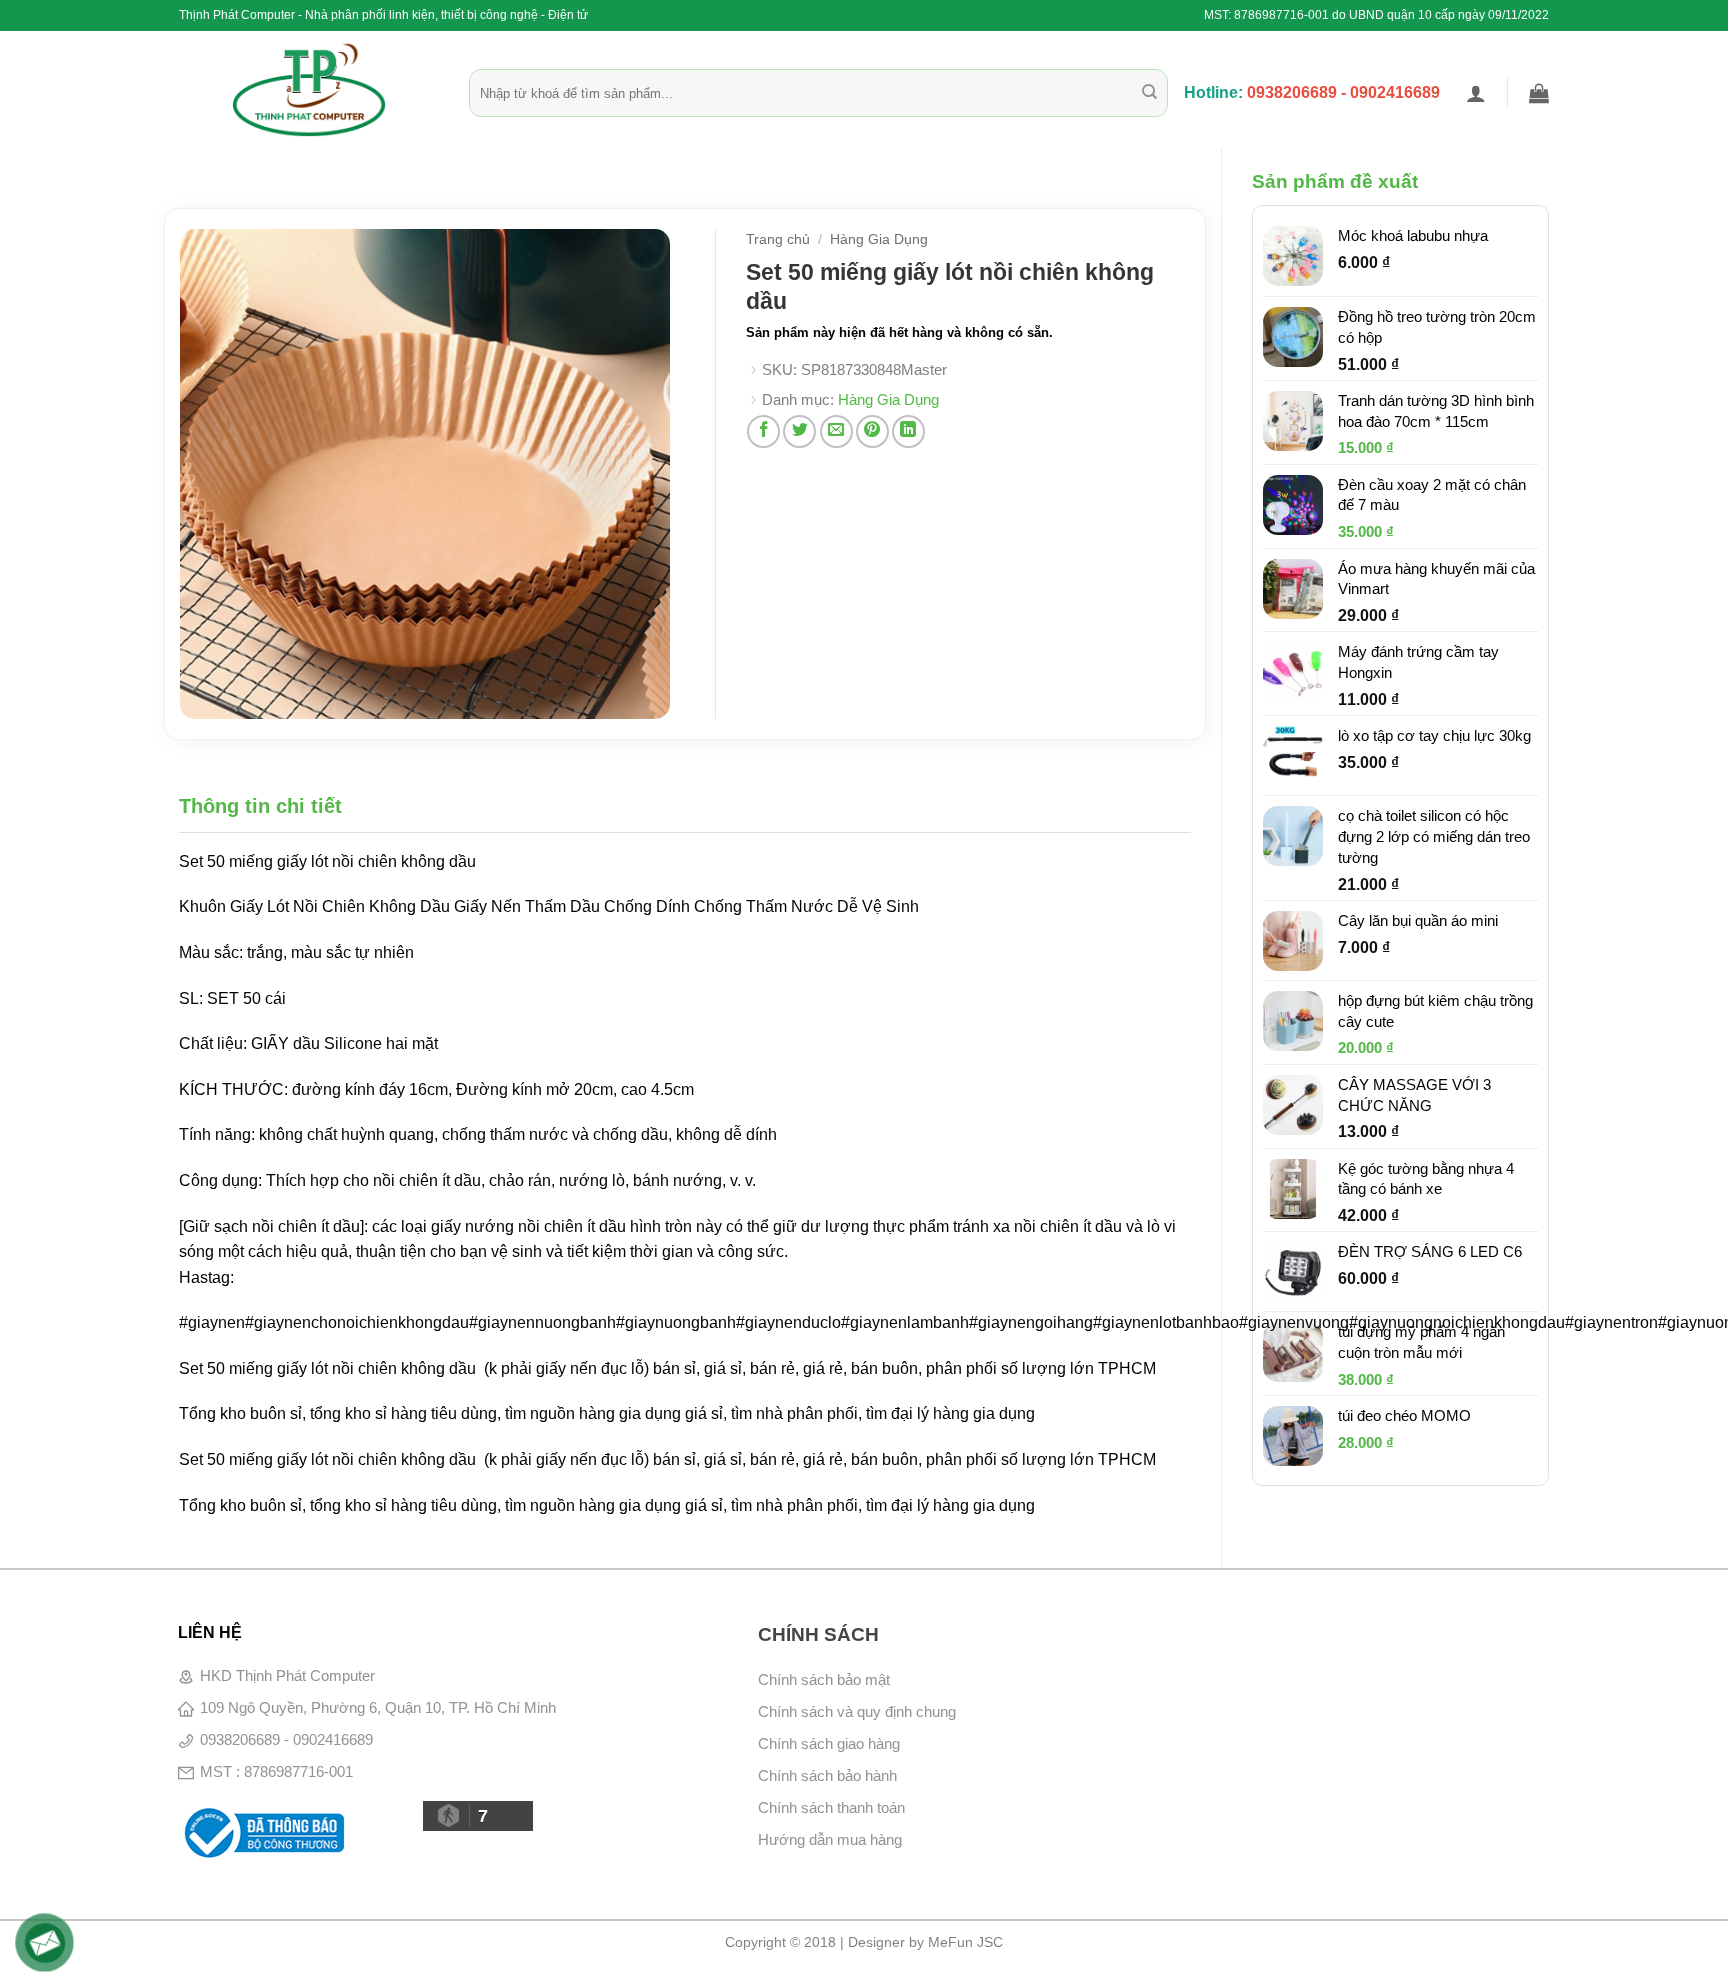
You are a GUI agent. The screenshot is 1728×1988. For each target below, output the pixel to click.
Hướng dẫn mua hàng (830, 1839)
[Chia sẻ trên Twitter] (799, 431)
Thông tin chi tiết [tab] (260, 806)
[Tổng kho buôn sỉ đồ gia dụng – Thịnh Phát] (309, 90)
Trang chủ (778, 239)
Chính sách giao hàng (829, 1743)
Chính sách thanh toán (831, 1807)
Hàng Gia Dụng (879, 239)
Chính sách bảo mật (824, 1679)
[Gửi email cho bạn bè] (836, 431)
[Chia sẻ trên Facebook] (763, 431)
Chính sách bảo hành (827, 1775)
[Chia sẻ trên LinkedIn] (908, 431)
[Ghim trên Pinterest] (872, 431)
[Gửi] (1149, 93)
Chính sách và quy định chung (857, 1711)
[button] (1476, 93)
